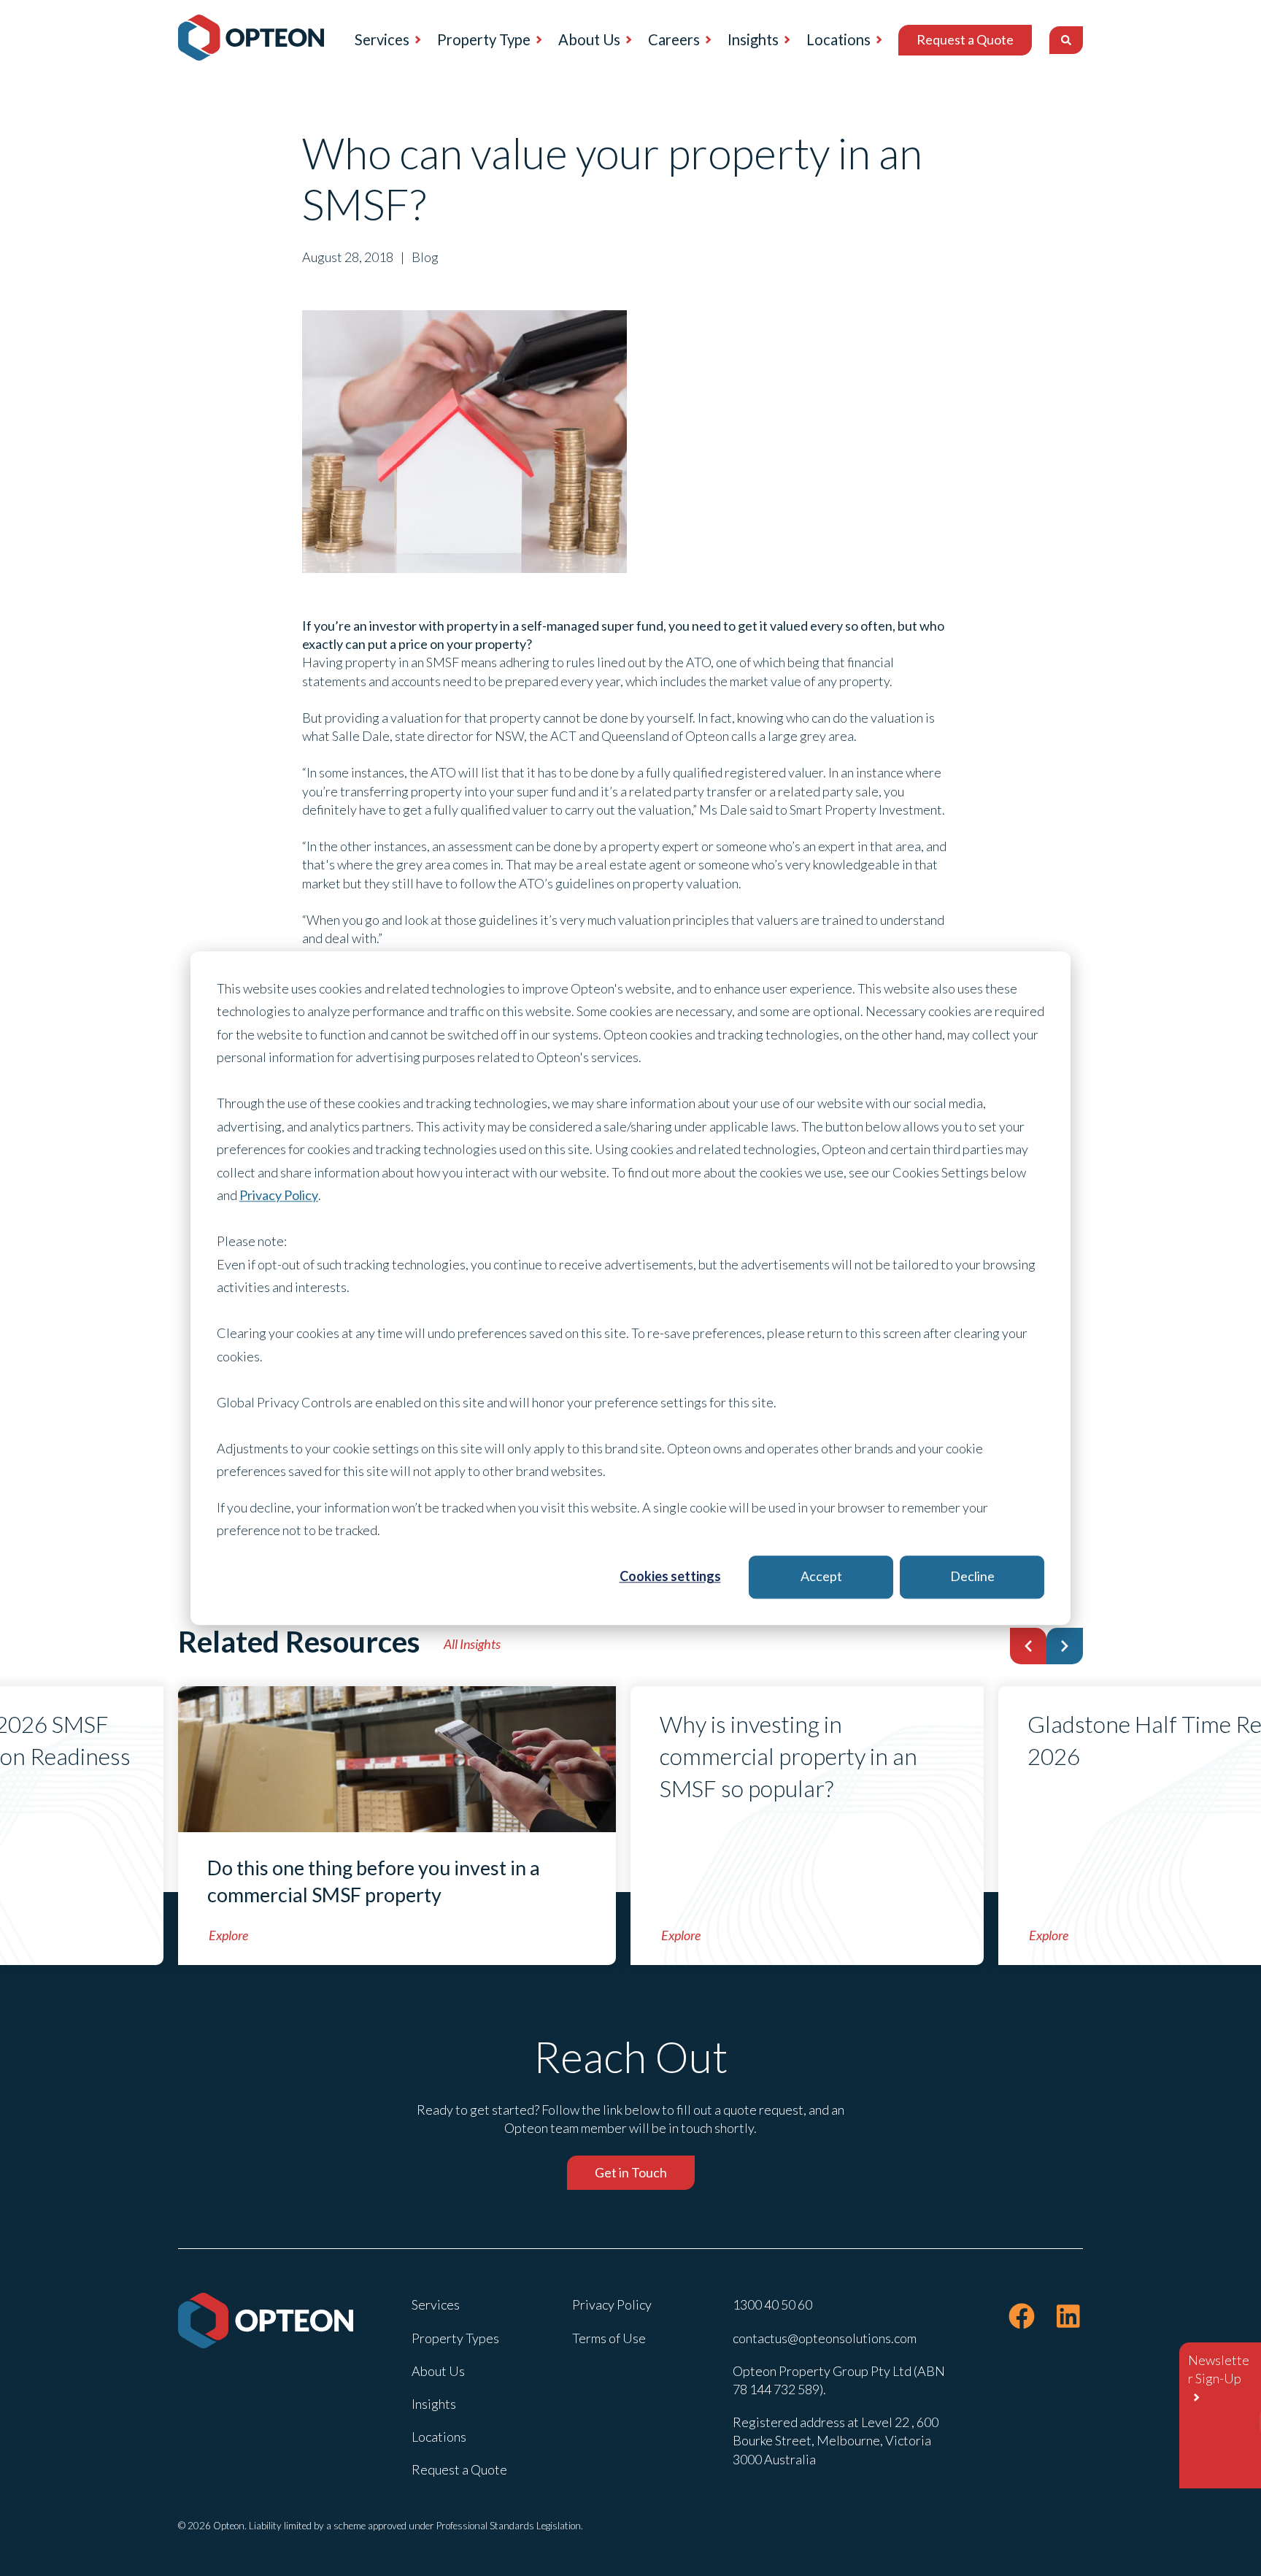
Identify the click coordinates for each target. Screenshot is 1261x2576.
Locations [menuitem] (838, 39)
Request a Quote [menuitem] (965, 39)
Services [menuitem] (382, 39)
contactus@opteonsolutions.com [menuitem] (825, 2338)
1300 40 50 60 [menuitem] (772, 2304)
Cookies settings (670, 1577)
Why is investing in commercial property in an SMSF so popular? (788, 1756)
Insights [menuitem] (753, 39)
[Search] (1066, 40)
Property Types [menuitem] (455, 2338)
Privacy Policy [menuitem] (612, 2304)
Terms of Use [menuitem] (609, 2338)
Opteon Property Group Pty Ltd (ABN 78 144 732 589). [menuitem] (839, 2380)
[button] (1028, 1646)
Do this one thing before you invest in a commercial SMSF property (374, 1881)
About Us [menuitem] (589, 39)
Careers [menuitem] (674, 39)
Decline (972, 1577)
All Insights (472, 1644)
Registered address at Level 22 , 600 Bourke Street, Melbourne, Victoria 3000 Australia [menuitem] (836, 2440)
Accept (821, 1577)
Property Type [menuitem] (484, 39)
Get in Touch (631, 2172)
